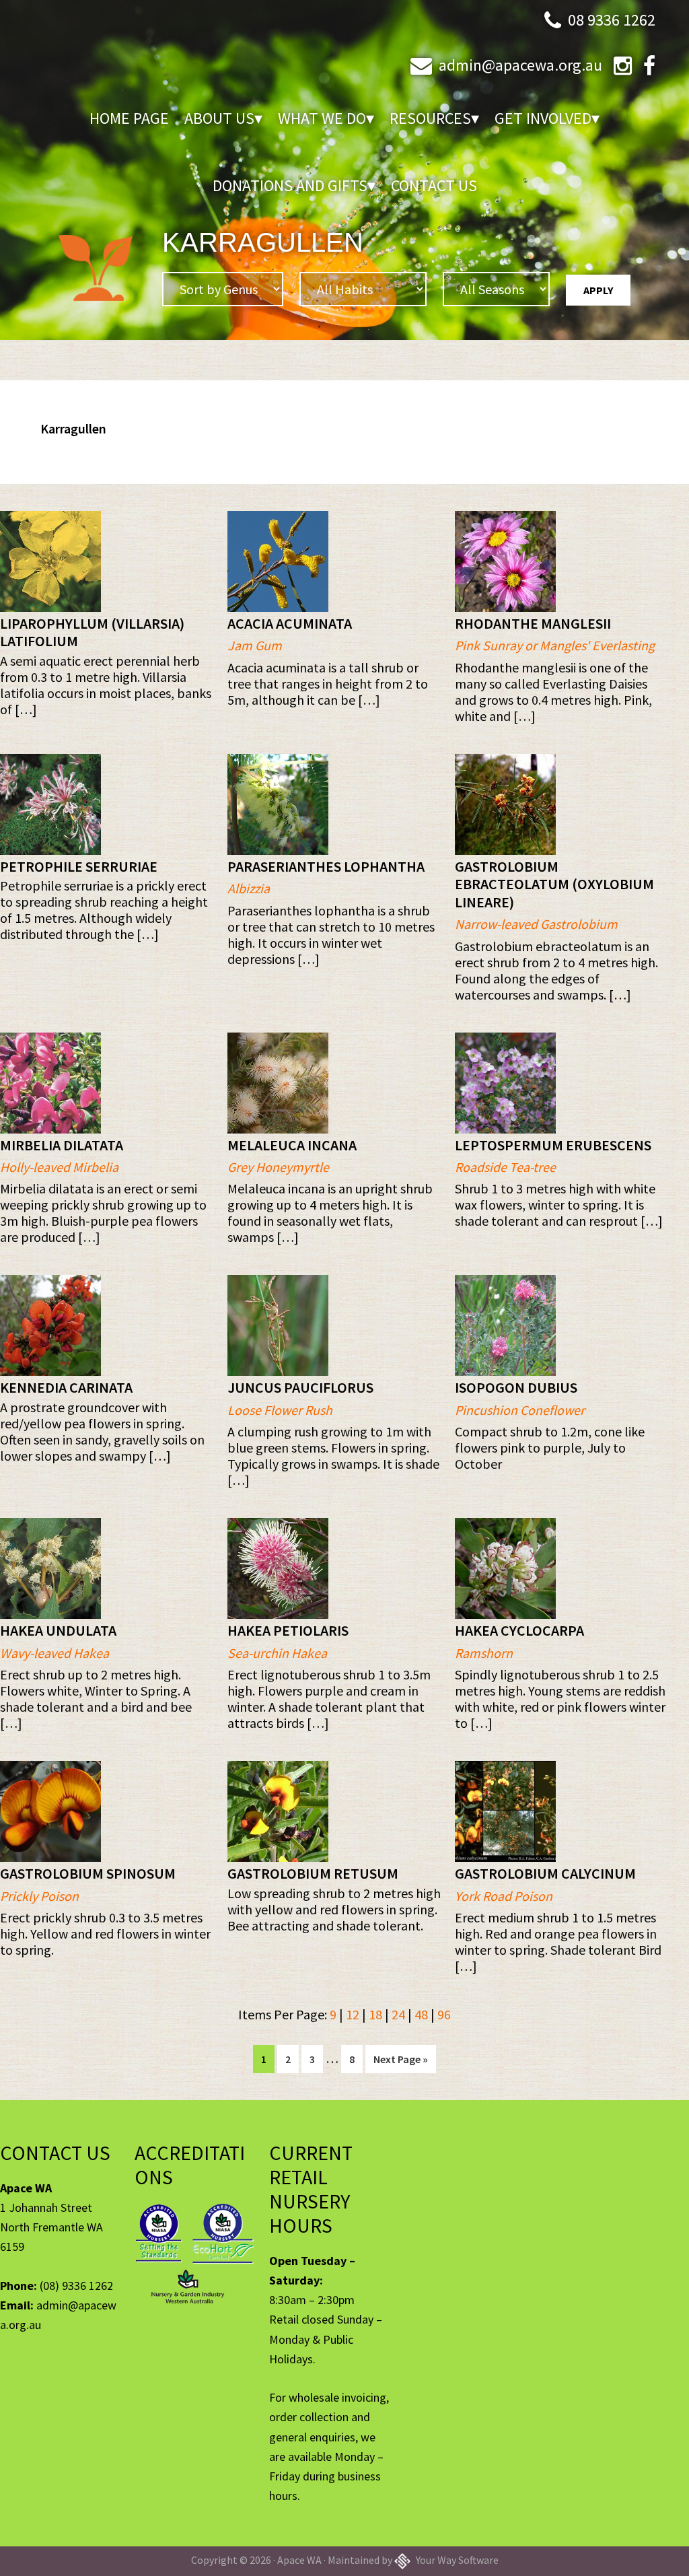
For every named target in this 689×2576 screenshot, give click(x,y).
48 (421, 2014)
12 (353, 2014)
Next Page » (400, 2062)
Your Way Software (456, 2560)
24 (398, 2014)
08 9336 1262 (612, 20)
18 (375, 2014)
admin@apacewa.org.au (520, 65)
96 (444, 2014)
